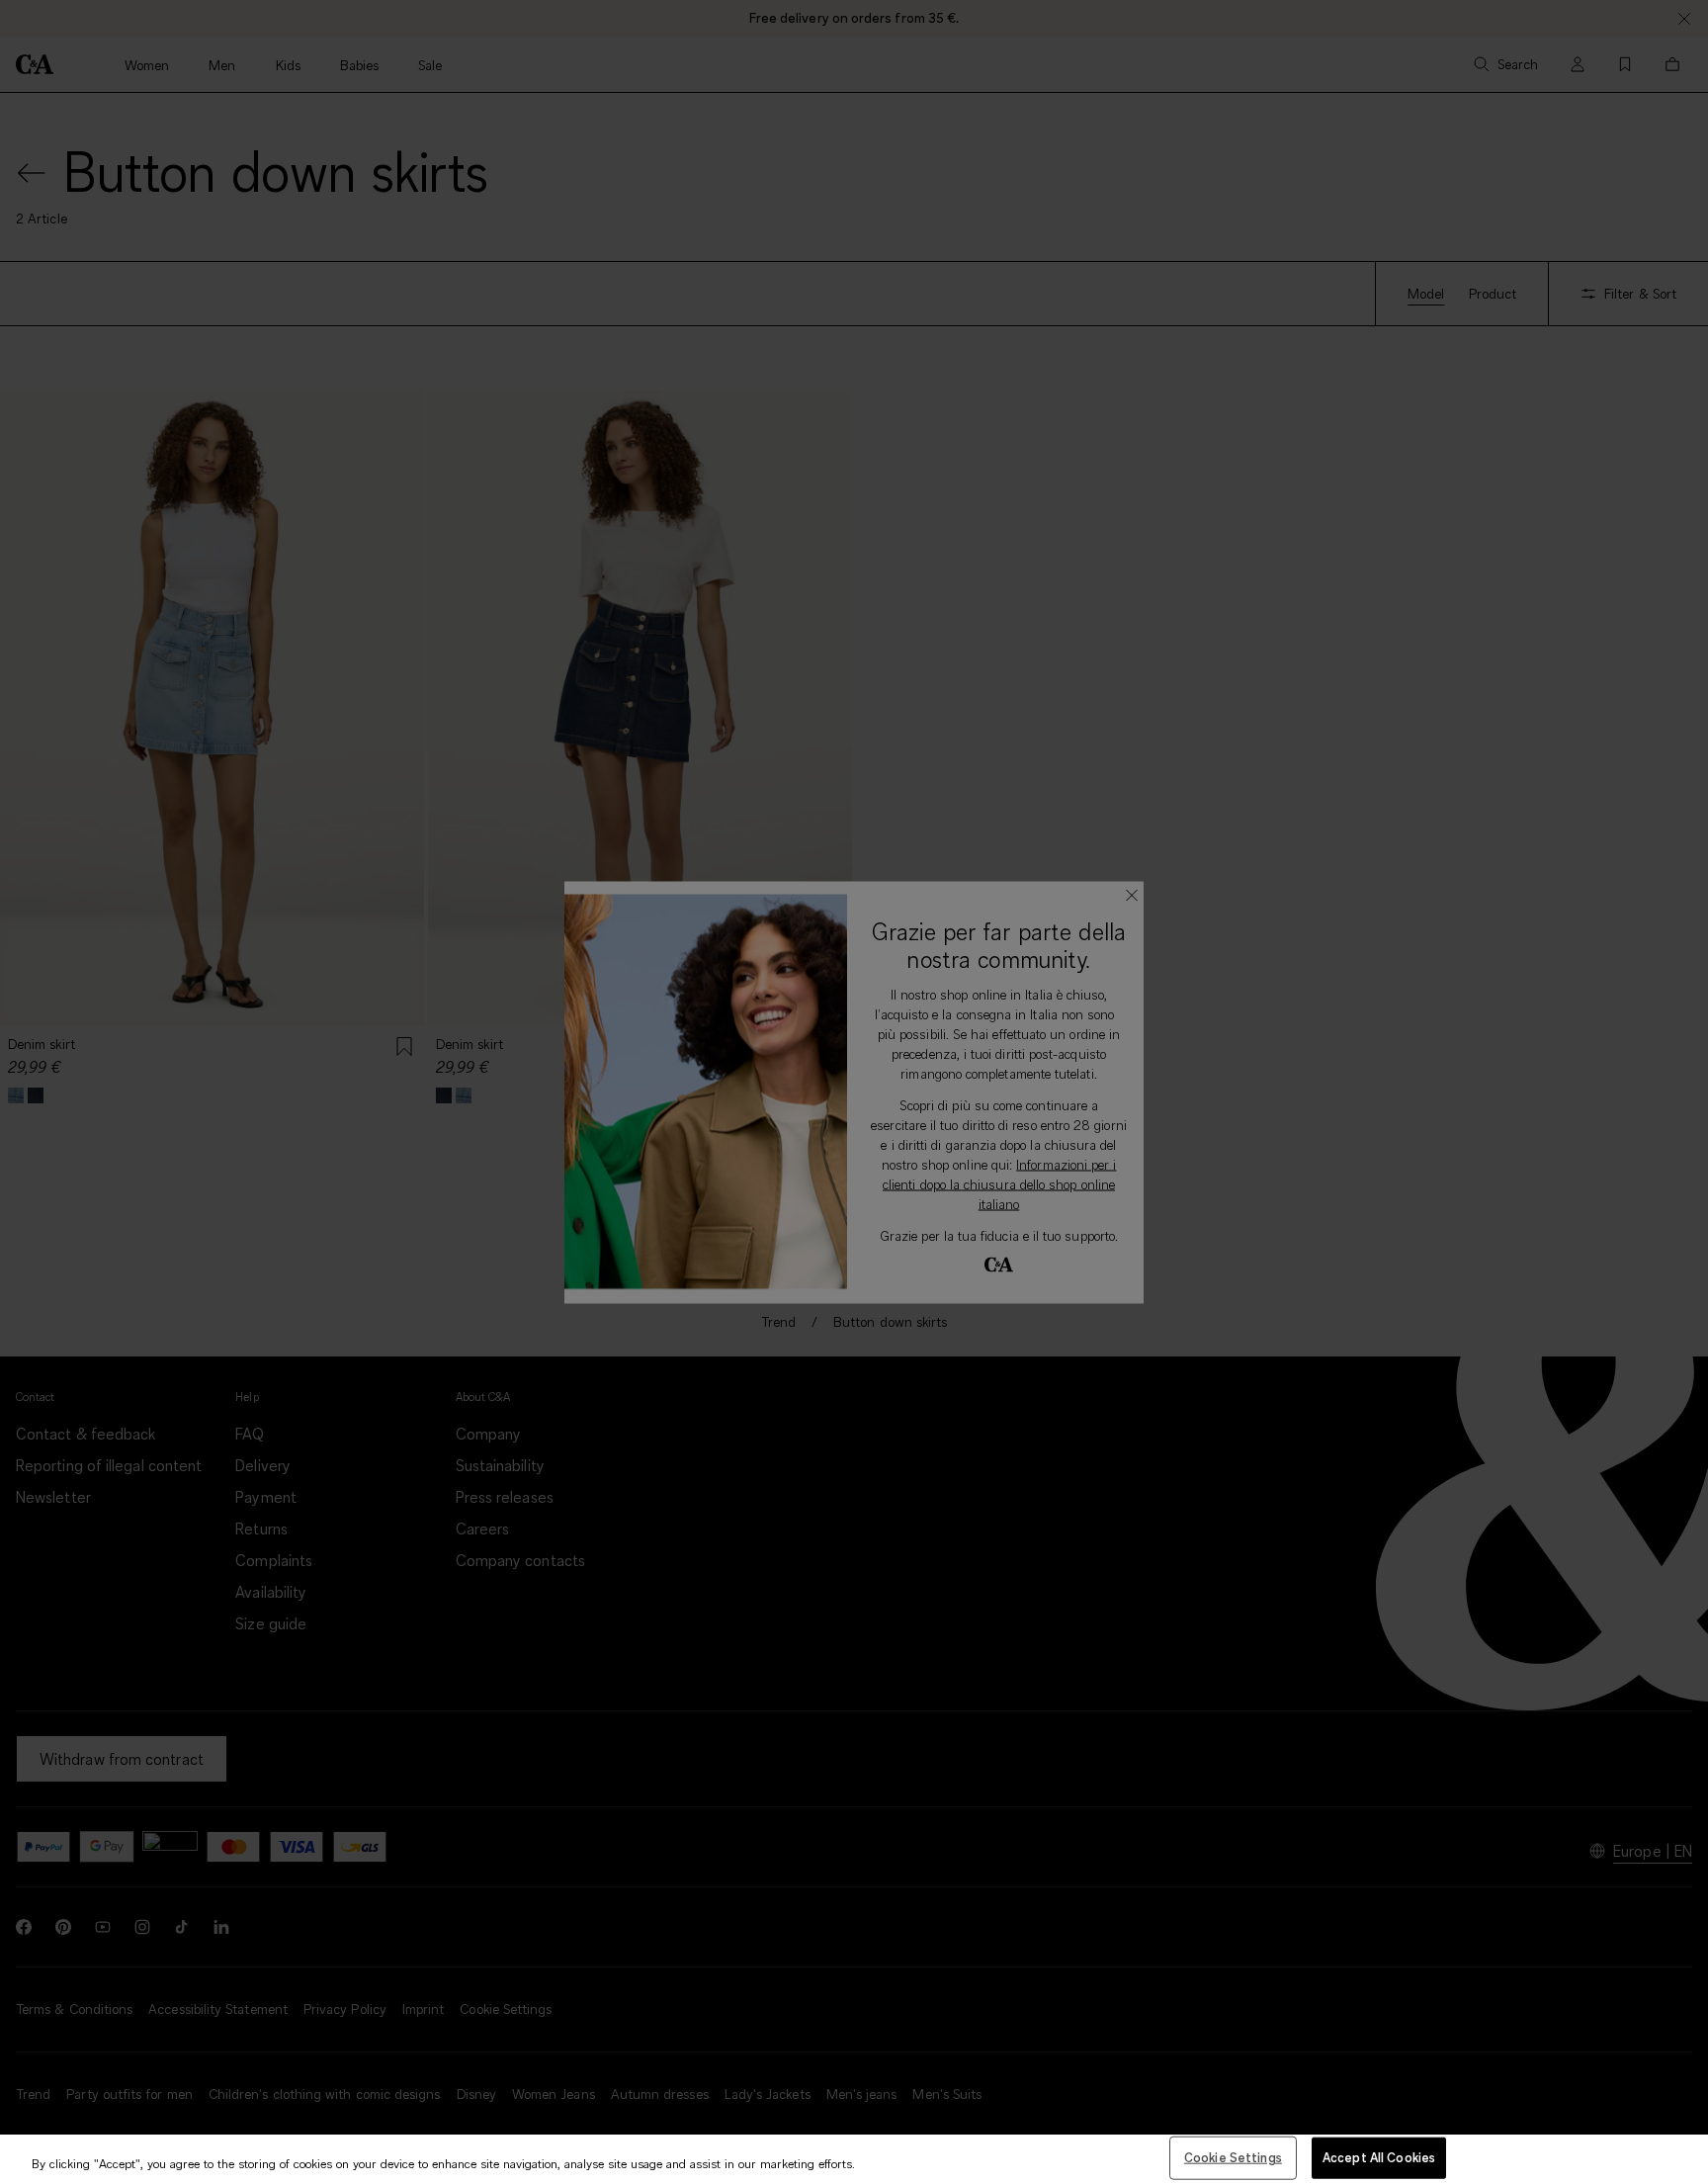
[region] (854, 2159)
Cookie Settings (1233, 2157)
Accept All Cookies (1379, 2157)
